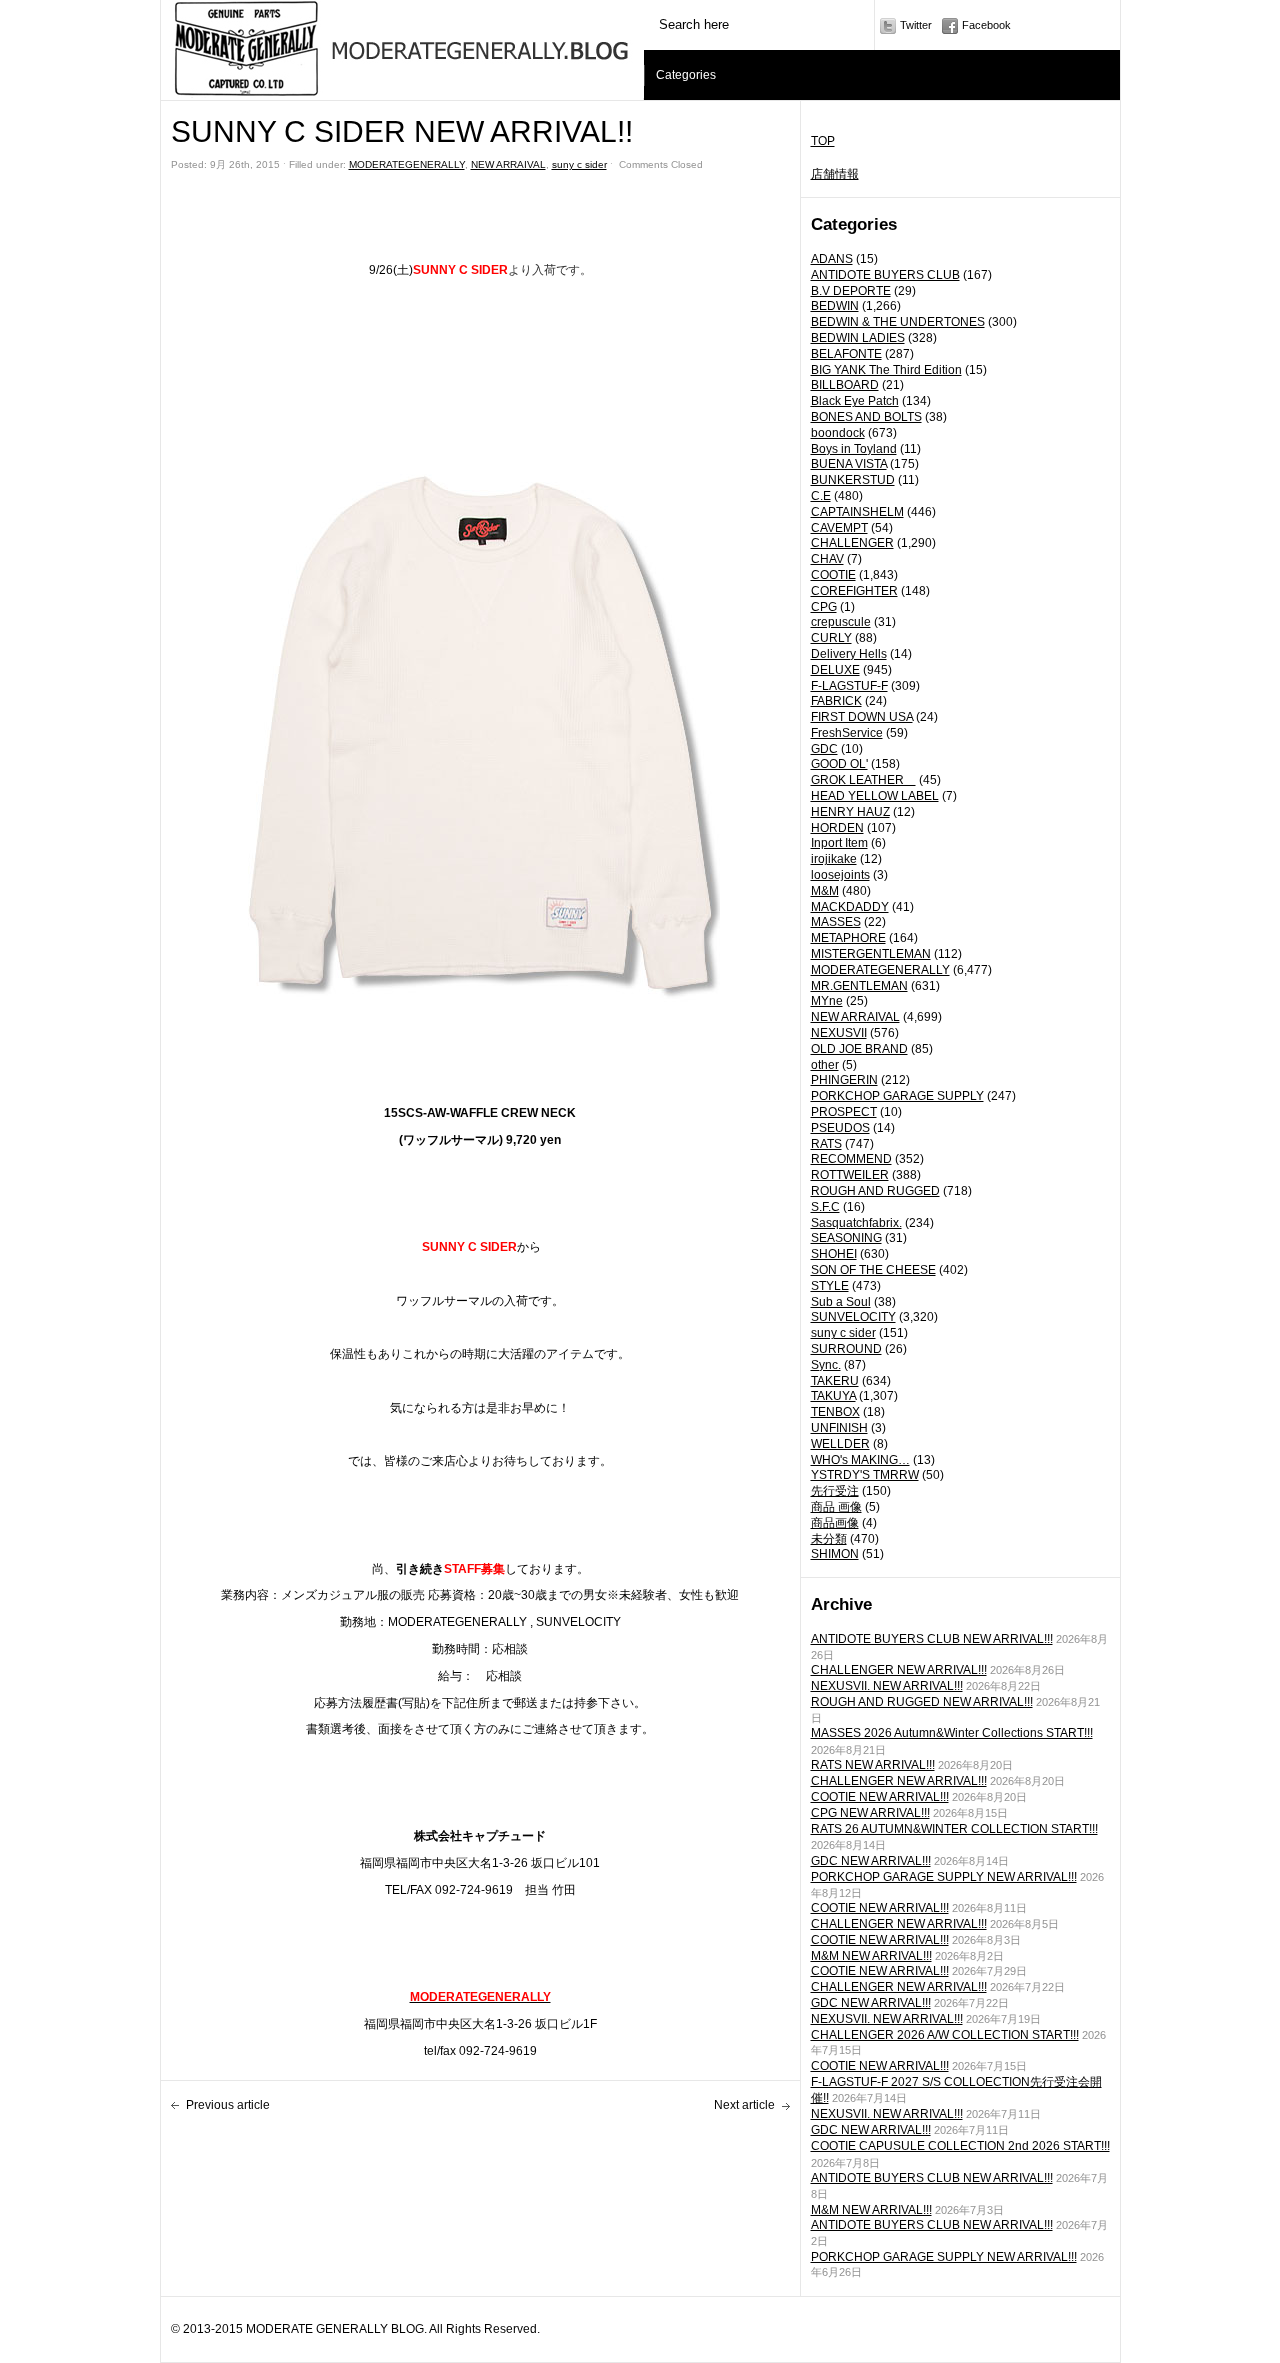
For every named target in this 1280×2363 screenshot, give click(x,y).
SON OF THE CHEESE (873, 1270)
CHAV (827, 559)
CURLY (831, 638)
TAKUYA (833, 1396)
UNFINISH (839, 1428)
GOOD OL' (839, 764)
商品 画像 (836, 1507)
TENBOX (835, 1412)
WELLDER (840, 1444)
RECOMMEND (851, 1159)
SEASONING (846, 1238)
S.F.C (825, 1207)
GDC (824, 749)
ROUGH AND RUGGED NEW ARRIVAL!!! (922, 1702)
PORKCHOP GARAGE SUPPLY (897, 1096)
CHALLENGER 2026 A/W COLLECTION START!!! (945, 2035)
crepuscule (841, 622)
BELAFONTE (846, 354)
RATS (826, 1144)
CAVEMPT (839, 528)
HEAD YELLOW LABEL (875, 796)
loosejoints (840, 875)
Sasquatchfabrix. (856, 1223)
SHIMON (835, 1554)
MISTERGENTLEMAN (871, 954)
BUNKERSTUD (853, 480)
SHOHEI (834, 1254)
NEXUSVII (839, 1033)
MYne (827, 1001)
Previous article (228, 2105)
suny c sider (843, 1333)
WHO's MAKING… (860, 1460)
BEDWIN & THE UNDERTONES (898, 322)
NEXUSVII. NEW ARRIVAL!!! (887, 1686)
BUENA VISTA (849, 464)
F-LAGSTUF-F (849, 686)
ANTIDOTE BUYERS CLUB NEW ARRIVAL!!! (932, 1639)
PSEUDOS (840, 1128)
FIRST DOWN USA (862, 717)
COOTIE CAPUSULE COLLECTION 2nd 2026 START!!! (960, 2146)
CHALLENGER (852, 543)
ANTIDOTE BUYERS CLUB (885, 275)
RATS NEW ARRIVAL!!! (873, 1765)
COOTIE (833, 575)
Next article (744, 2105)
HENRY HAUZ (850, 812)
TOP (823, 141)
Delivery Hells (849, 654)
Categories (686, 75)
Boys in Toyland (854, 449)
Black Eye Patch (855, 401)
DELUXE (835, 670)
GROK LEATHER (863, 780)
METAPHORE (848, 938)
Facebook (986, 25)
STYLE (830, 1286)
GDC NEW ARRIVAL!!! (871, 1861)
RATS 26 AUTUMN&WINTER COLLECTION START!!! (954, 1829)
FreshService (847, 733)
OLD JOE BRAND (859, 1049)
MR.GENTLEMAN (859, 986)
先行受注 (835, 1491)
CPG (824, 607)
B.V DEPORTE (851, 291)
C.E (821, 496)
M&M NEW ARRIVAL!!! (871, 1956)
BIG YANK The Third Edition (886, 370)
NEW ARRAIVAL (855, 1017)
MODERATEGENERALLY (880, 970)
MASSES (836, 922)
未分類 (829, 1539)
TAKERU (835, 1381)
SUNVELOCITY (853, 1317)
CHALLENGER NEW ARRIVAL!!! (899, 1670)
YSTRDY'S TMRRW (865, 1475)
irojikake (834, 859)
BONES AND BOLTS (866, 417)
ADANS (832, 259)
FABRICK (836, 701)
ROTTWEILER (850, 1175)
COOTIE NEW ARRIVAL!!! (880, 1797)
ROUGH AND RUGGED (875, 1191)
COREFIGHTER (854, 591)
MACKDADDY (850, 907)
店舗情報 (835, 174)
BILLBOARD (845, 385)
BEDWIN (835, 306)
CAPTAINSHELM (857, 512)
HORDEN (837, 828)
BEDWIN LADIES (858, 338)
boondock (838, 433)
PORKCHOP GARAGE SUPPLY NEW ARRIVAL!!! (944, 1877)
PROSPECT (844, 1112)
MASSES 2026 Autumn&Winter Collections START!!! (952, 1733)
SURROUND (846, 1349)
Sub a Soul (841, 1302)
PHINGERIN (844, 1080)
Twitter (916, 25)
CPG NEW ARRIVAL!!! (870, 1813)
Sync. (826, 1365)
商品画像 (835, 1523)
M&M (825, 891)
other (825, 1065)
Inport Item (839, 843)
